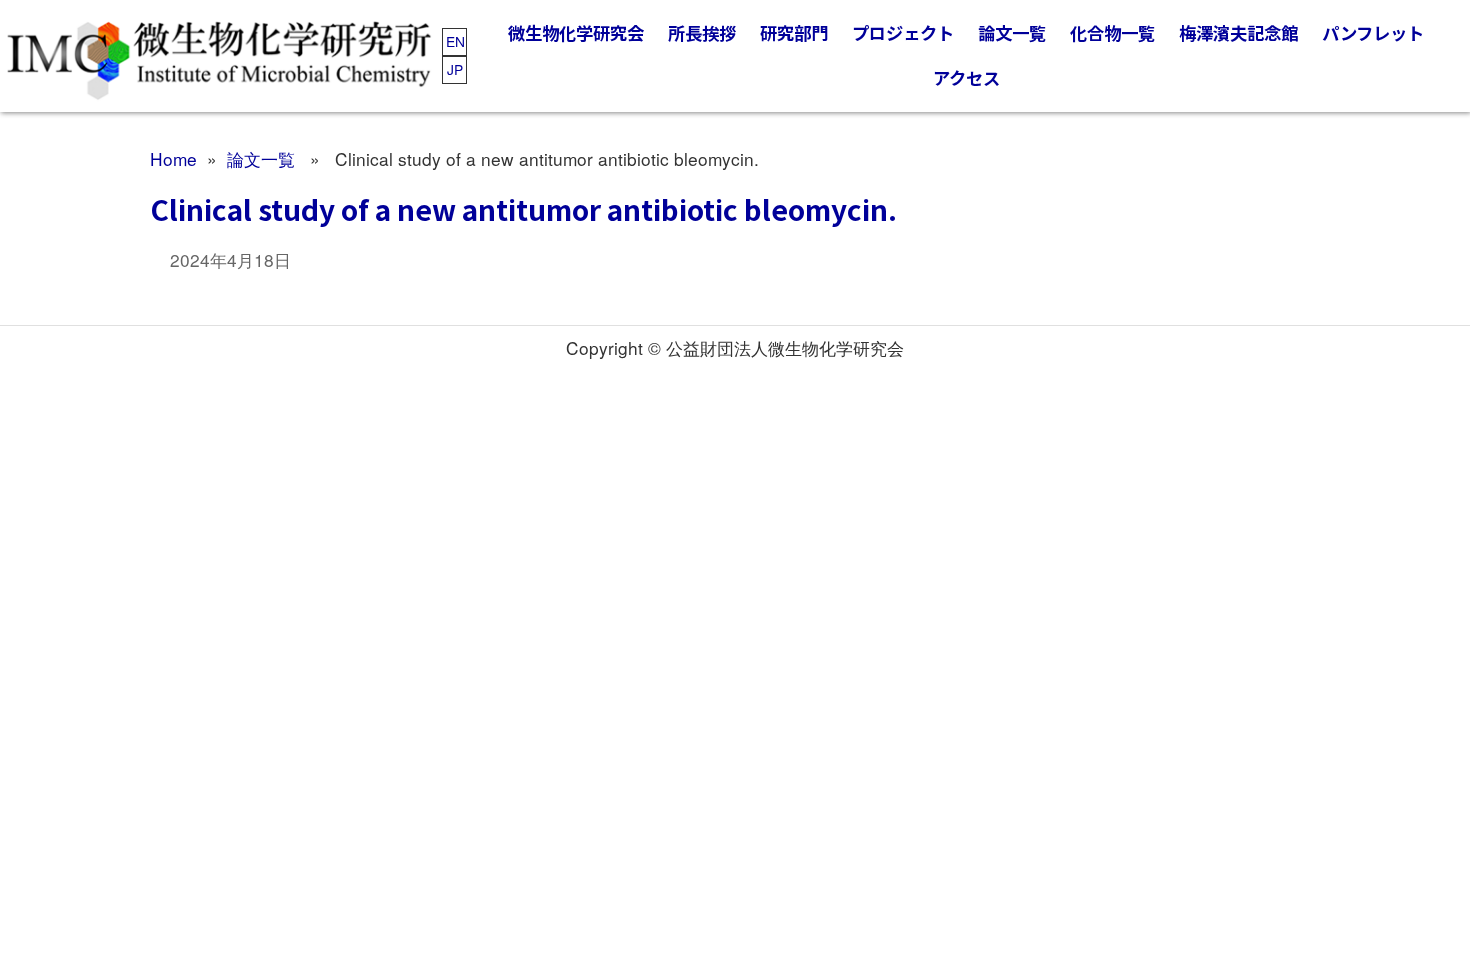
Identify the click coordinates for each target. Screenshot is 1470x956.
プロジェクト (903, 32)
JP (455, 69)
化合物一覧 (1112, 32)
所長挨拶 (702, 32)
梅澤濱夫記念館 (1238, 32)
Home (173, 158)
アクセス (966, 77)
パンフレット (1373, 32)
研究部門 (794, 32)
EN (455, 41)
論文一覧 (1012, 32)
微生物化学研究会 (576, 32)
